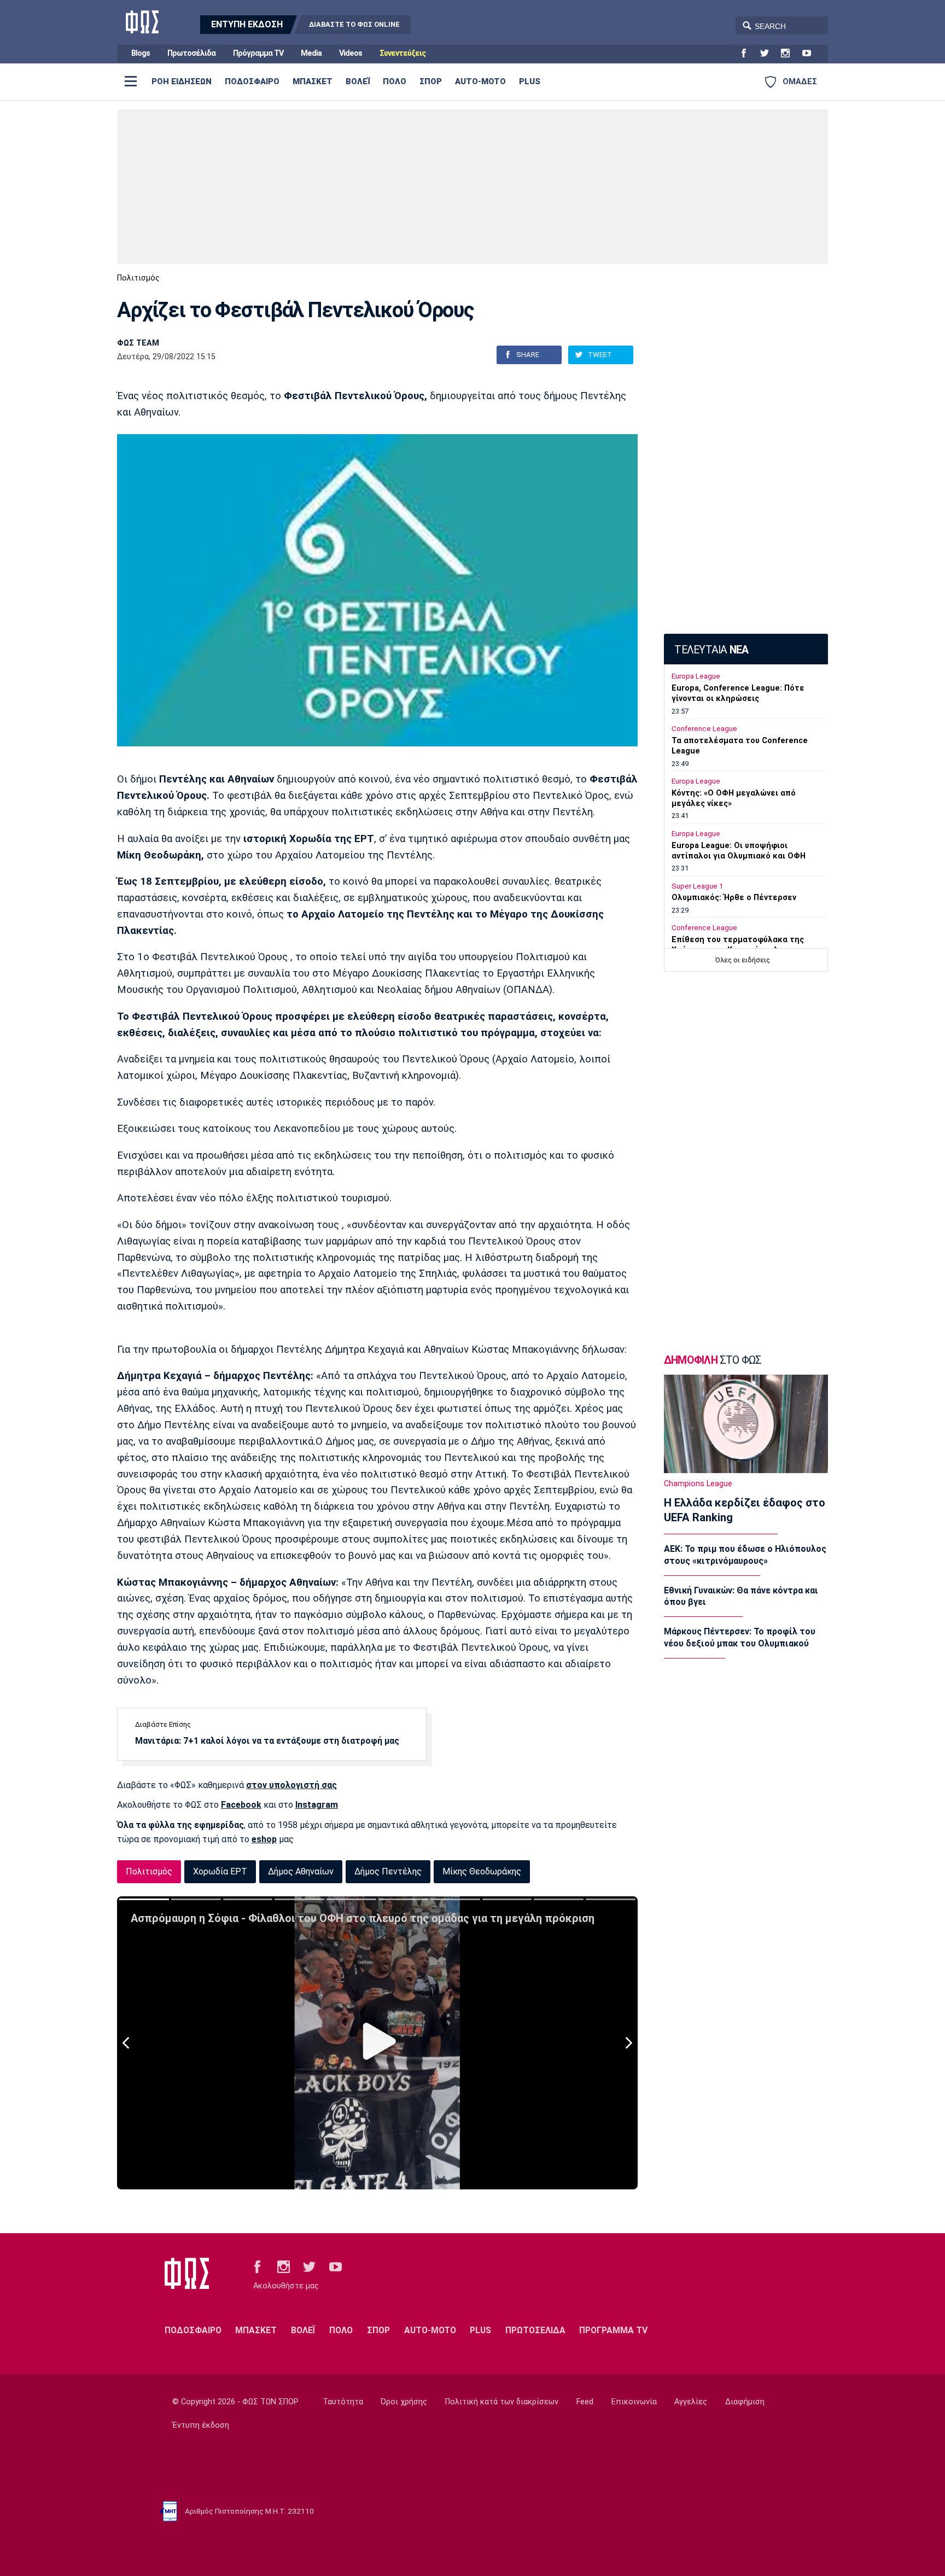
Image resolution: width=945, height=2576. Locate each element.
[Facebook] (748, 54)
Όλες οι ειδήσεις (743, 960)
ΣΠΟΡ (431, 81)
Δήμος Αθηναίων (301, 1871)
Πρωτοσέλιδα (191, 53)
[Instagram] (790, 54)
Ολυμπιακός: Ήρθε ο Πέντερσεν (734, 898)
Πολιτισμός (138, 278)
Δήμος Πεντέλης (388, 1871)
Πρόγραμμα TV (258, 53)
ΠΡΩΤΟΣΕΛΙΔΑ (535, 2330)
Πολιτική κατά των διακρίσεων (502, 2402)
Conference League (704, 729)
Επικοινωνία (634, 2402)
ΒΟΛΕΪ (358, 81)
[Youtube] (811, 54)
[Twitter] (769, 54)
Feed (585, 2402)
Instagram (317, 1805)
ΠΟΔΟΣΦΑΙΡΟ (252, 81)
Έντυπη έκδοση (201, 2425)
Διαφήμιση (745, 2402)
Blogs (141, 53)
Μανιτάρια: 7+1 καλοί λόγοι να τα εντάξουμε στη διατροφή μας (267, 1741)
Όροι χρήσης (404, 2402)
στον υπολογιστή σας (291, 1785)
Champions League (698, 1484)
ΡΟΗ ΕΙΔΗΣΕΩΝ (182, 81)
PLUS (530, 81)
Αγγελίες (691, 2402)
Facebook (241, 1805)
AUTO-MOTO (480, 81)
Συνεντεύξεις (402, 53)
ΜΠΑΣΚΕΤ (313, 81)
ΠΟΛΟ (395, 81)
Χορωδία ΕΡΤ (220, 1871)
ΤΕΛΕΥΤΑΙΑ (711, 650)
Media (311, 53)
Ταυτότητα (343, 2402)
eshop (264, 1839)
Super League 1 (697, 886)
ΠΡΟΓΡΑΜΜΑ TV (613, 2330)
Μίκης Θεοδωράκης (482, 1871)
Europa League (696, 676)
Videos (351, 53)
